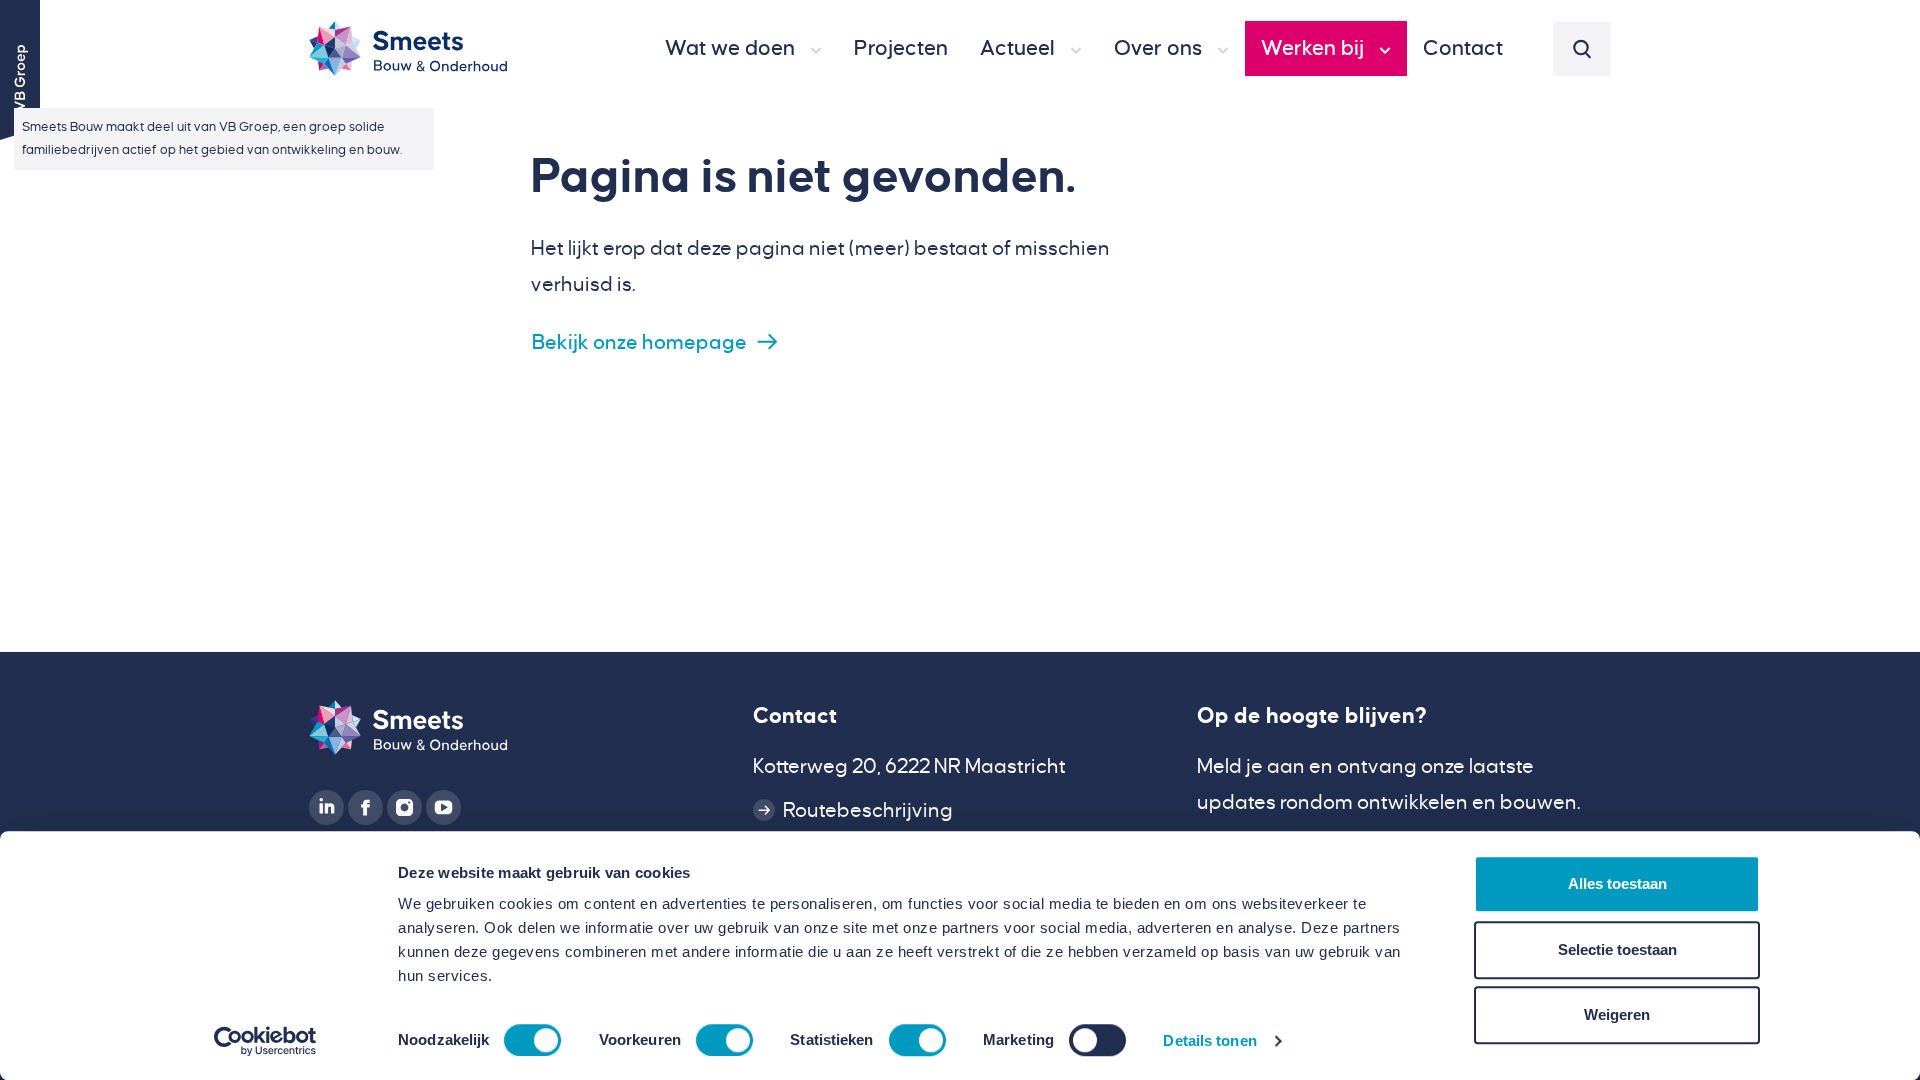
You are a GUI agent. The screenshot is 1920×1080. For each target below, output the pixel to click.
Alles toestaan (1617, 883)
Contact (795, 716)
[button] (743, 49)
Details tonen (1209, 1040)
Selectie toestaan (1617, 949)
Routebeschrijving (868, 810)
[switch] (724, 1040)
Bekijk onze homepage (639, 342)
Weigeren (1617, 1014)
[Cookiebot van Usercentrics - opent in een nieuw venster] (265, 1041)
